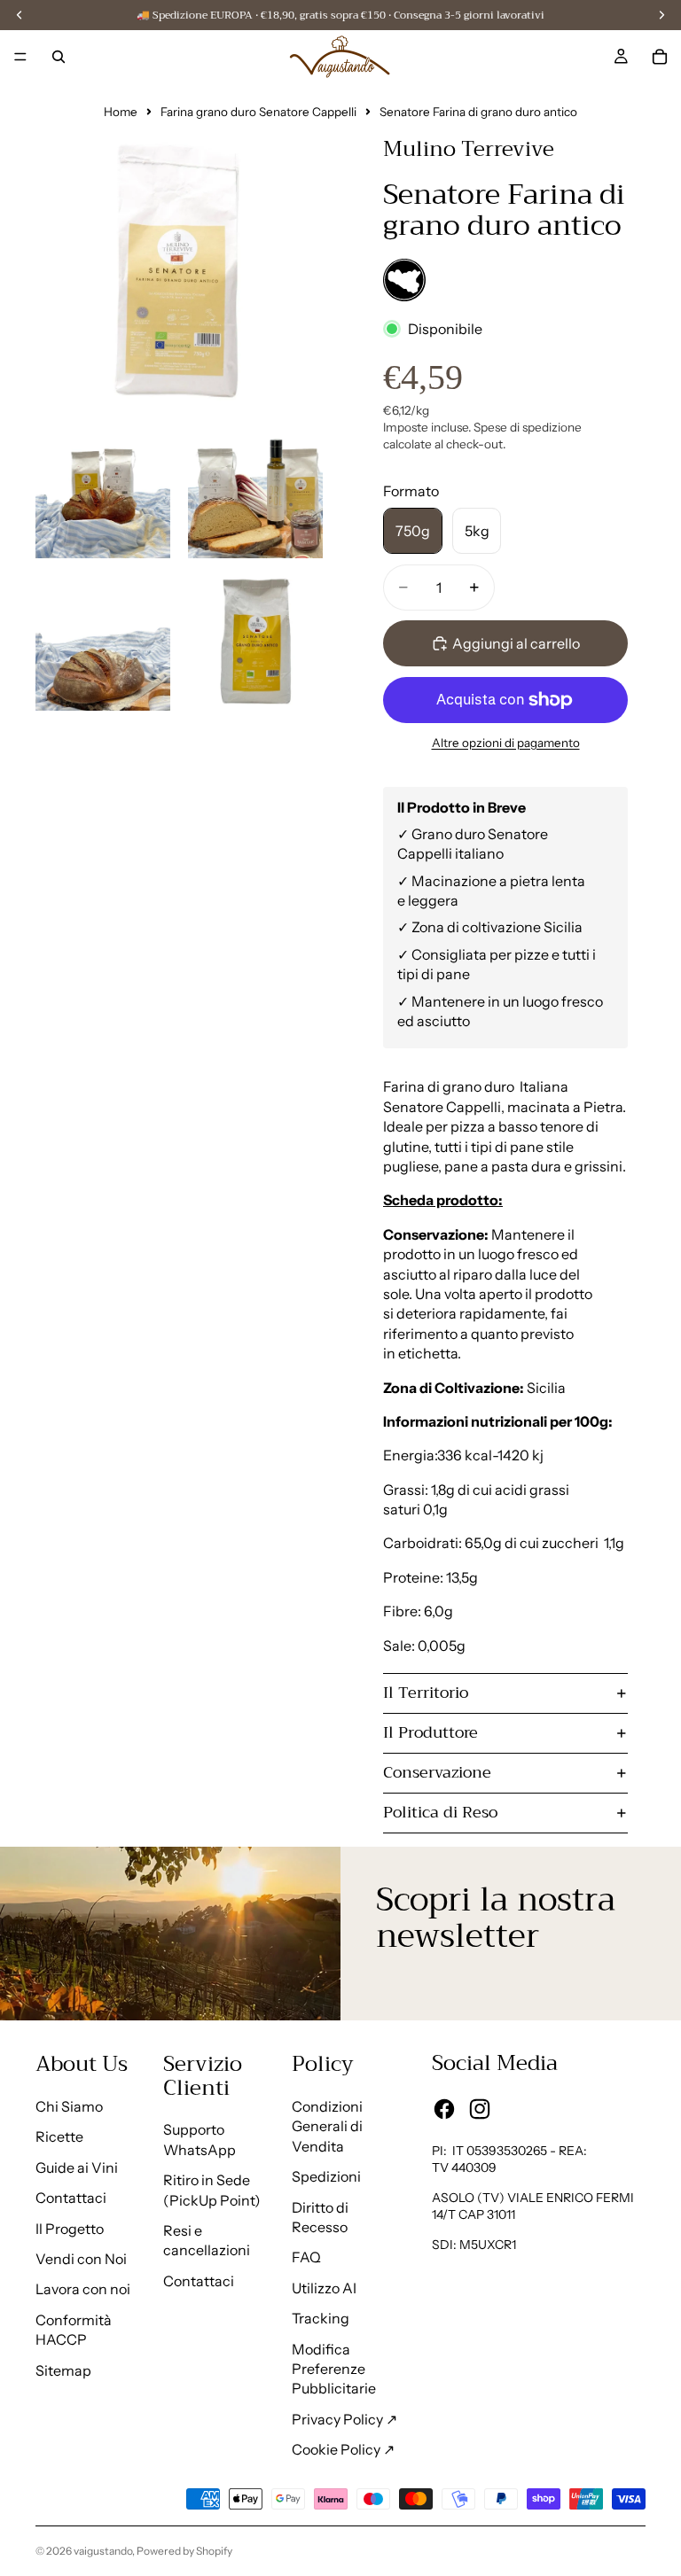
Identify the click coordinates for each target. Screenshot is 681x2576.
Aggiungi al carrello (516, 643)
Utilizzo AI (324, 2288)
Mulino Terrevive (469, 149)
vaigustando (103, 2551)
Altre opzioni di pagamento (506, 743)
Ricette (59, 2136)
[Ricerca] (59, 57)
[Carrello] (660, 57)
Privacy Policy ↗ (344, 2419)
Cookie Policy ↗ (343, 2449)
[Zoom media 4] (103, 643)
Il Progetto (70, 2229)
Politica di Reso (440, 1812)
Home (121, 112)
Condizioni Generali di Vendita (327, 2126)
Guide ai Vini (77, 2167)
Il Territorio (426, 1693)
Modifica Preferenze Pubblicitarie (334, 2369)
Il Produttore (431, 1732)
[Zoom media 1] (179, 262)
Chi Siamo (69, 2106)
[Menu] (20, 57)
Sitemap (63, 2370)
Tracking (321, 2318)
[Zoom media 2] (103, 491)
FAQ (306, 2257)
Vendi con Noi (81, 2259)
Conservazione (437, 1772)
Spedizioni (326, 2176)
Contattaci (71, 2198)
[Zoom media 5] (255, 643)
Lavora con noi (83, 2289)
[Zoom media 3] (255, 491)
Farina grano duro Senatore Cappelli (258, 112)
